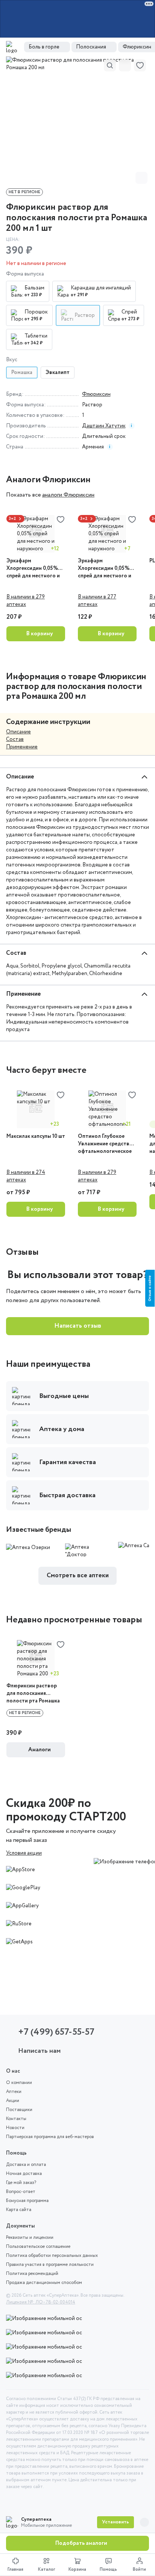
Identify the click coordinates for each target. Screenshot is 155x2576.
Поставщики (19, 2110)
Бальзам (34, 288)
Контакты (16, 2119)
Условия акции (24, 1853)
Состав (15, 739)
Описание (18, 732)
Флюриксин (96, 394)
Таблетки (36, 336)
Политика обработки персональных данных (52, 2256)
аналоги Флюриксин (68, 495)
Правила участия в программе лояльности (50, 2265)
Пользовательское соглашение (38, 2247)
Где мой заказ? (21, 2183)
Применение (22, 747)
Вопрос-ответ (21, 2192)
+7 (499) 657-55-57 (56, 2032)
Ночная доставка (24, 2174)
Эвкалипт (58, 373)
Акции (13, 2101)
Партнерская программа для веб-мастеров (50, 2137)
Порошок (36, 312)
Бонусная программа (27, 2201)
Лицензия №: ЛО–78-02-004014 (41, 2302)
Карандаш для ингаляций (101, 288)
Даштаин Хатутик (104, 426)
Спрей (129, 312)
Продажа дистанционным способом (44, 2283)
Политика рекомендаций (32, 2274)
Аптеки (14, 2092)
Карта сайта (19, 2210)
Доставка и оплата (26, 2165)
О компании (19, 2083)
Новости (15, 2128)
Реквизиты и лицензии (30, 2238)
